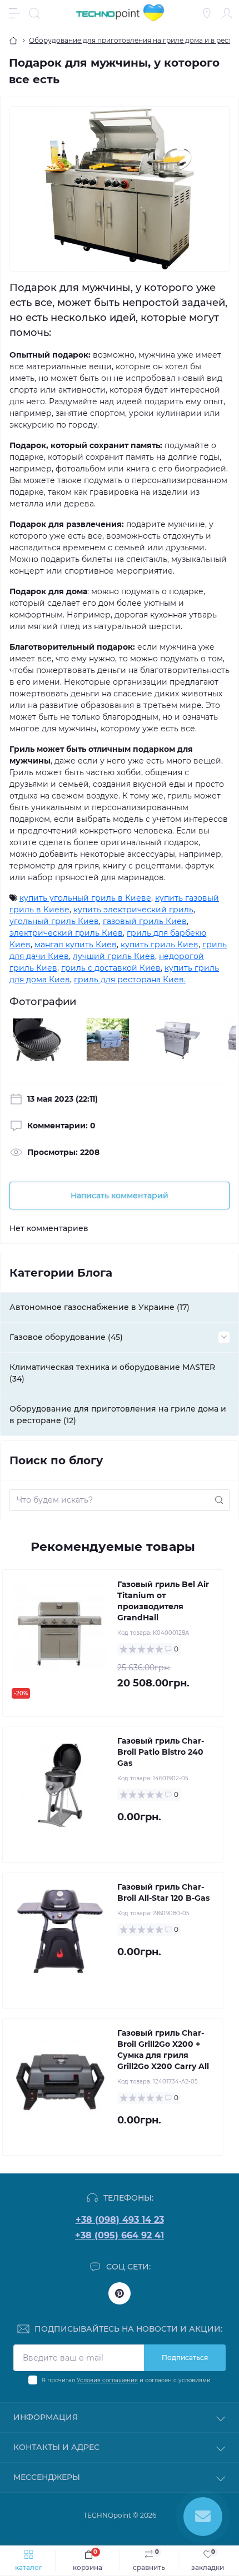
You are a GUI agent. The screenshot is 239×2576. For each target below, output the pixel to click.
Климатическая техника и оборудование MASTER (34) (112, 1373)
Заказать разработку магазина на (120, 2525)
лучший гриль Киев (114, 956)
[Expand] (224, 1337)
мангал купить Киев (76, 945)
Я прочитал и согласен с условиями (126, 2380)
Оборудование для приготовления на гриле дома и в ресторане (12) (118, 1415)
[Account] (227, 13)
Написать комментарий (120, 1196)
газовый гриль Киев (145, 921)
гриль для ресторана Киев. (130, 980)
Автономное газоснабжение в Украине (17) (99, 1307)
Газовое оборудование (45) (66, 1337)
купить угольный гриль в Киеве (85, 898)
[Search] (34, 13)
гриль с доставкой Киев (111, 968)
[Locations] (207, 13)
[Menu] (14, 13)
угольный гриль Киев (54, 921)
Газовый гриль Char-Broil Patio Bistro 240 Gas (161, 1752)
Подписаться (185, 2357)
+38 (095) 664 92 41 (120, 2235)
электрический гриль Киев (66, 933)
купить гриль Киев (160, 945)
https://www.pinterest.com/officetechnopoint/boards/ (120, 2293)
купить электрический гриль (133, 910)
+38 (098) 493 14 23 (120, 2220)
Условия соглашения (107, 2380)
